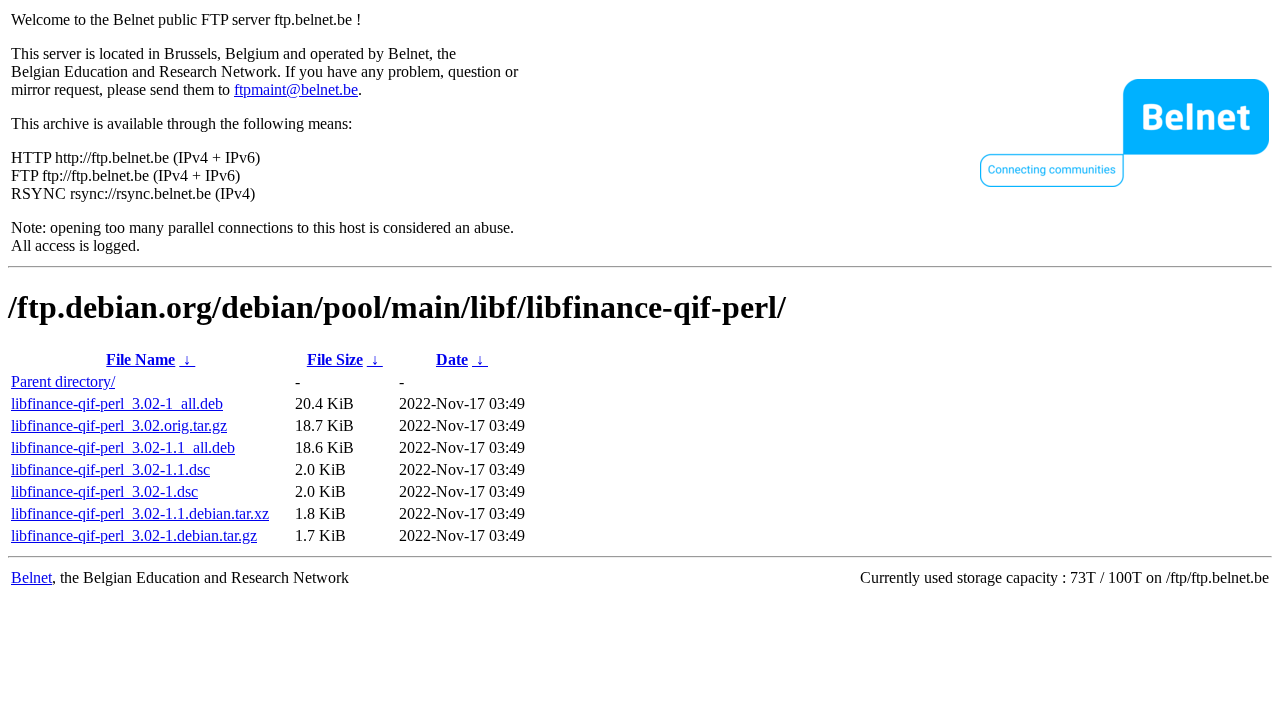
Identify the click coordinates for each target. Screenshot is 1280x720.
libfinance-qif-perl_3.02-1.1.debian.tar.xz (140, 513)
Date (452, 359)
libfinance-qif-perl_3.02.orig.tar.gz (119, 425)
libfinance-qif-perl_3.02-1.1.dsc (110, 469)
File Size (335, 359)
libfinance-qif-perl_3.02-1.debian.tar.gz (134, 535)
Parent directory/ (63, 381)
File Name (140, 359)
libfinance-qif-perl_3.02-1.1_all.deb (123, 447)
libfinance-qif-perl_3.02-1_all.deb (117, 403)
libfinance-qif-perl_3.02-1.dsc (104, 491)
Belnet (31, 577)
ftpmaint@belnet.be (296, 89)
